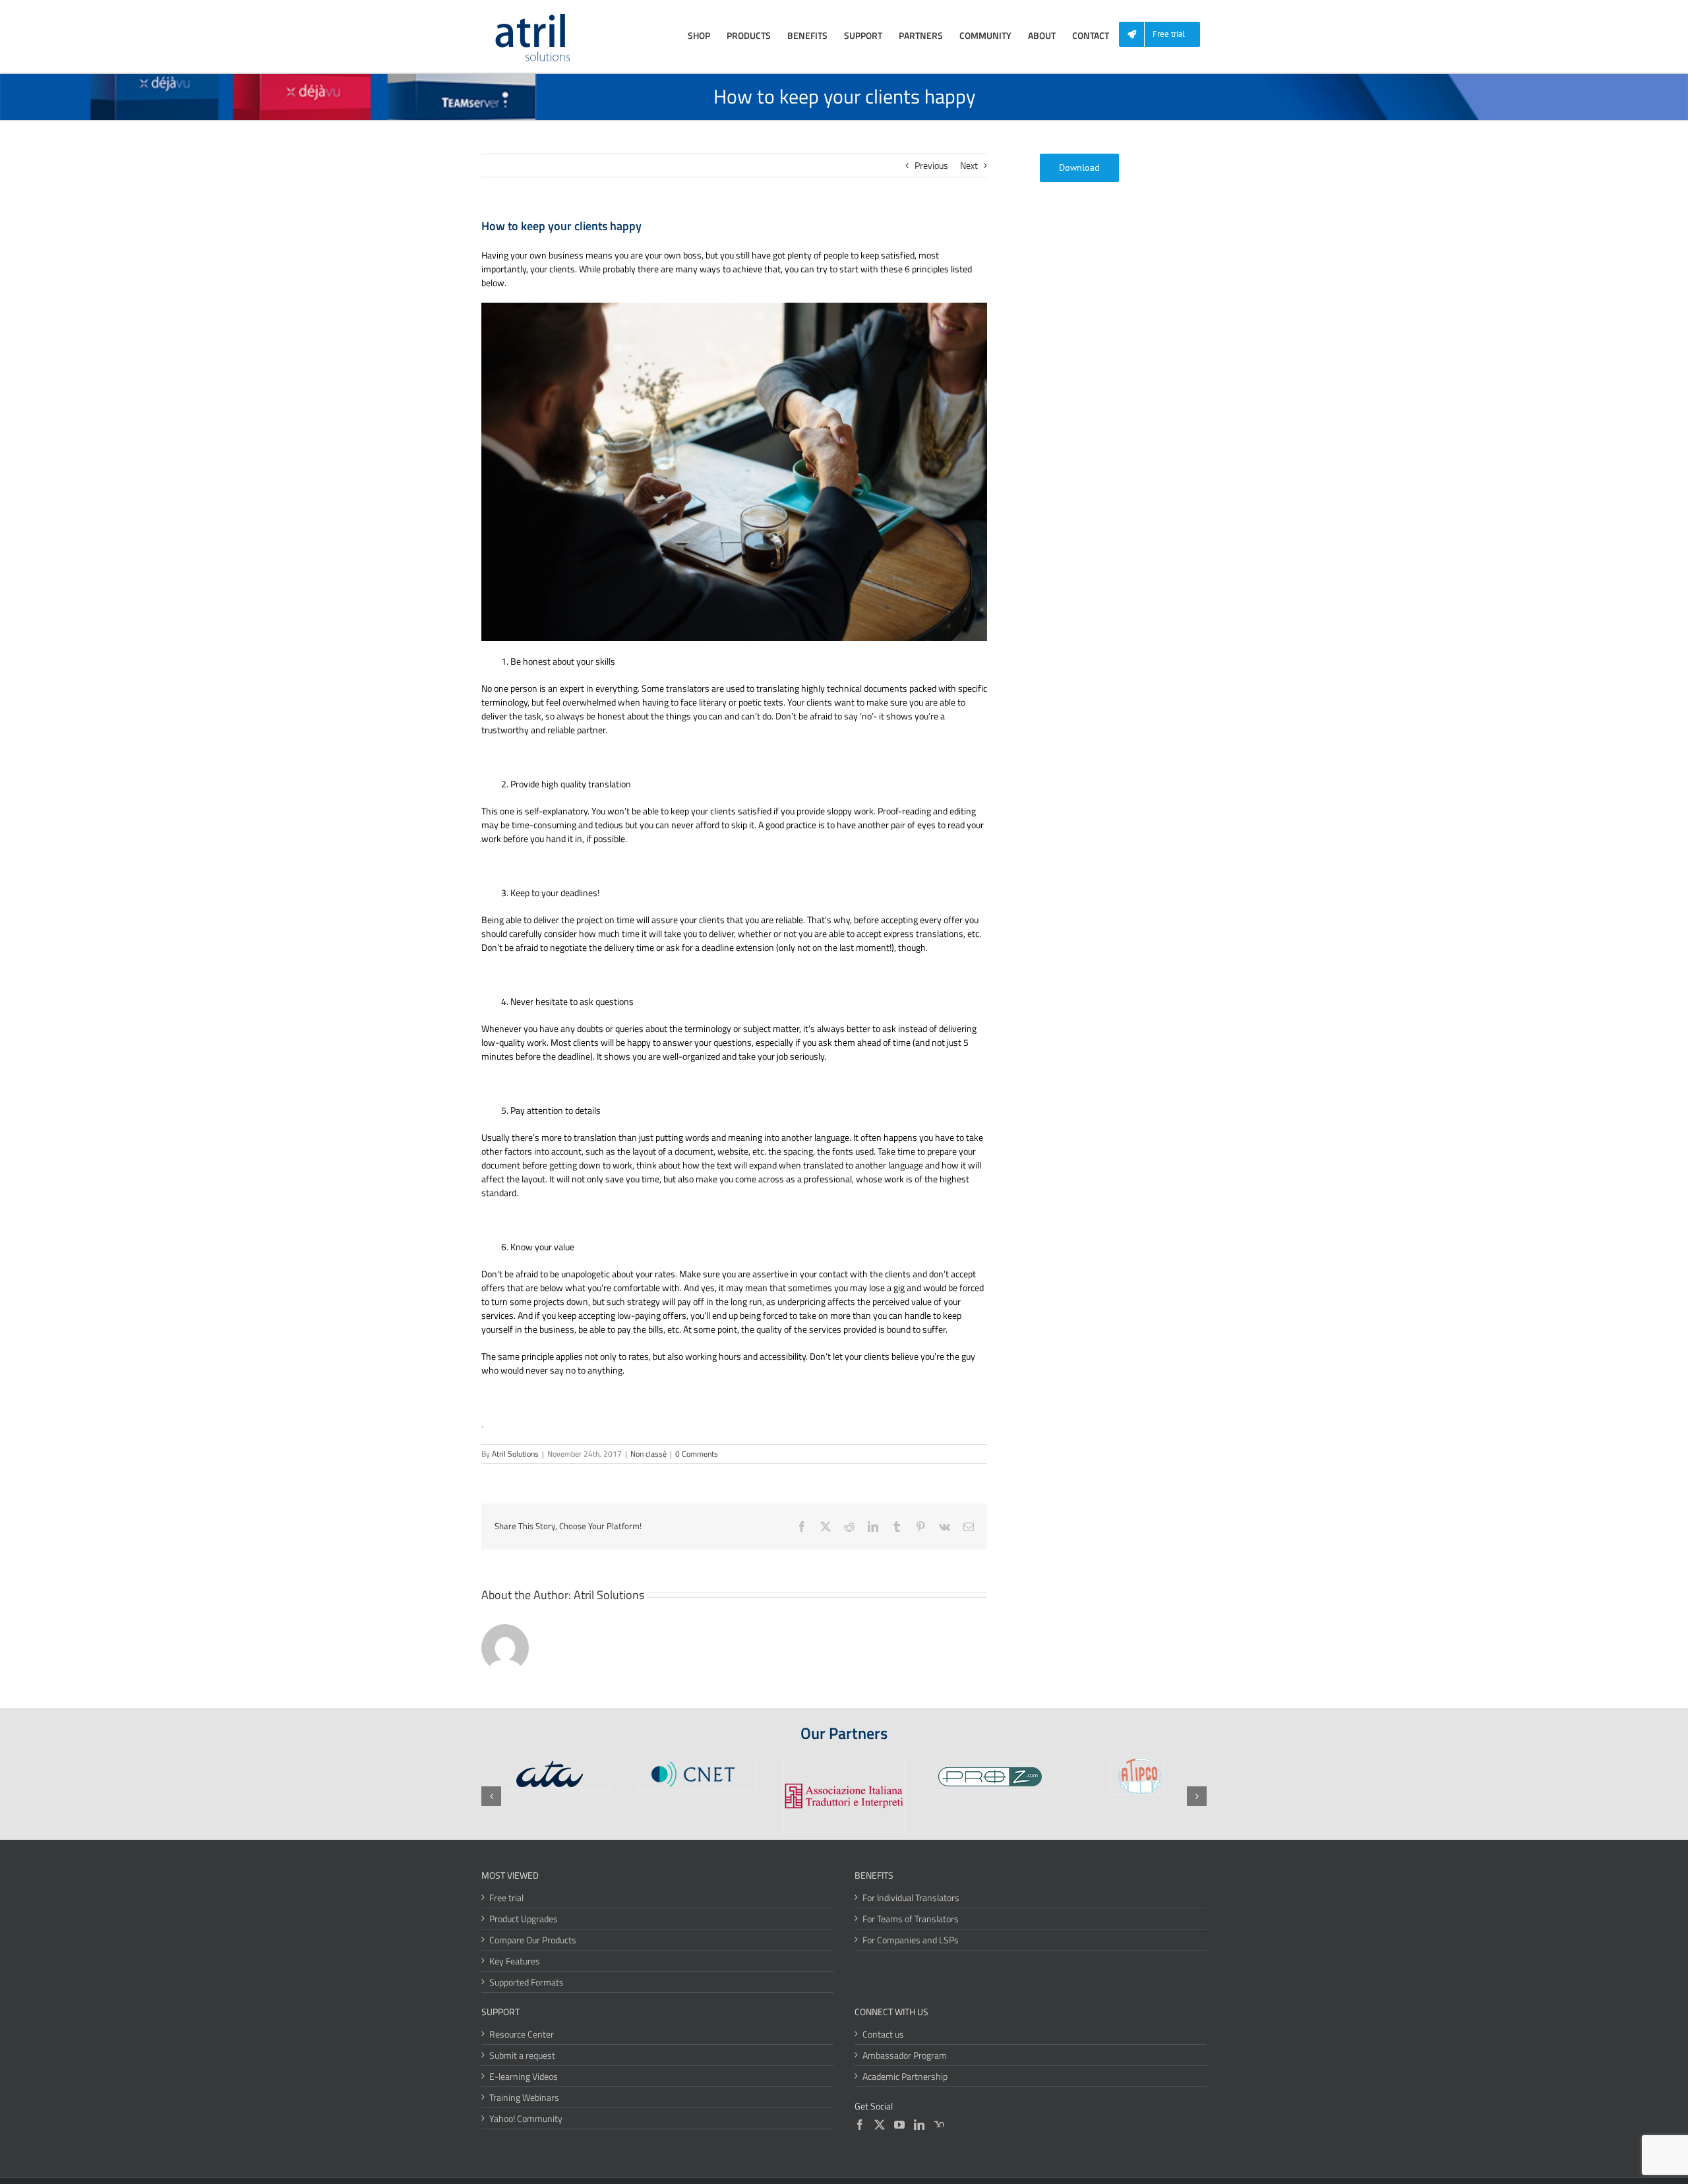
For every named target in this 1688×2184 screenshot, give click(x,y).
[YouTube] (899, 2125)
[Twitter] (880, 2125)
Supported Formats (527, 1982)
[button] (491, 1796)
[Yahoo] (939, 2125)
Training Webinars (524, 2097)
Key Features (515, 1961)
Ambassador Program (905, 2055)
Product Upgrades (524, 1919)
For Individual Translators (911, 1897)
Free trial (506, 1897)
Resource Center (522, 2034)
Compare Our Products (533, 1940)
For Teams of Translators (911, 1919)
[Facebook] (860, 2125)
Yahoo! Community (526, 2118)
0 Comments (697, 1454)
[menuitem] (1164, 35)
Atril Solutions (515, 1454)
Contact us (883, 2034)
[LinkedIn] (919, 2125)
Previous (931, 165)
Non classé (648, 1454)
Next (969, 165)
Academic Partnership (905, 2076)
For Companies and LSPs (911, 1940)
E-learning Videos (524, 2076)
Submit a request (522, 2055)
